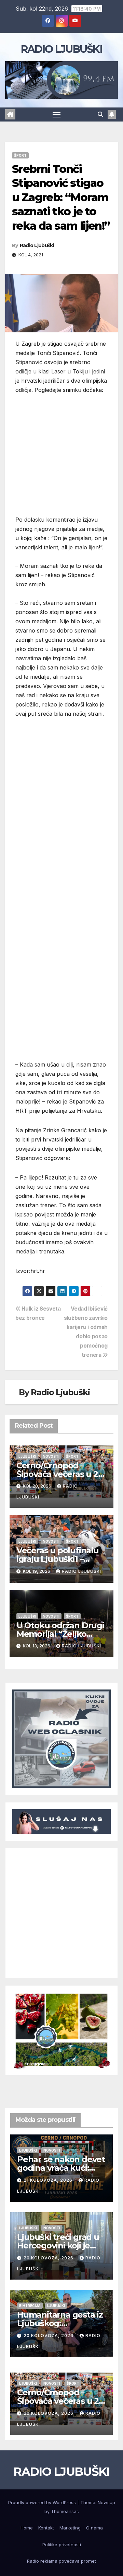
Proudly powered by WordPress (43, 2502)
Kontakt (46, 2528)
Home (27, 2528)
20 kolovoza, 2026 (49, 2258)
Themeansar (64, 2511)
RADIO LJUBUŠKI (61, 49)
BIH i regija (30, 2306)
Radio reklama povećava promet (61, 2561)
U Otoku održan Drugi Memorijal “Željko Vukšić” (60, 1634)
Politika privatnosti (62, 2545)
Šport (20, 155)
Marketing (70, 2528)
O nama (94, 2528)
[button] (100, 114)
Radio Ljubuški (37, 245)
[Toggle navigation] (57, 115)
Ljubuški (27, 1456)
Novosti (51, 1456)
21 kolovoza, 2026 (49, 2180)
